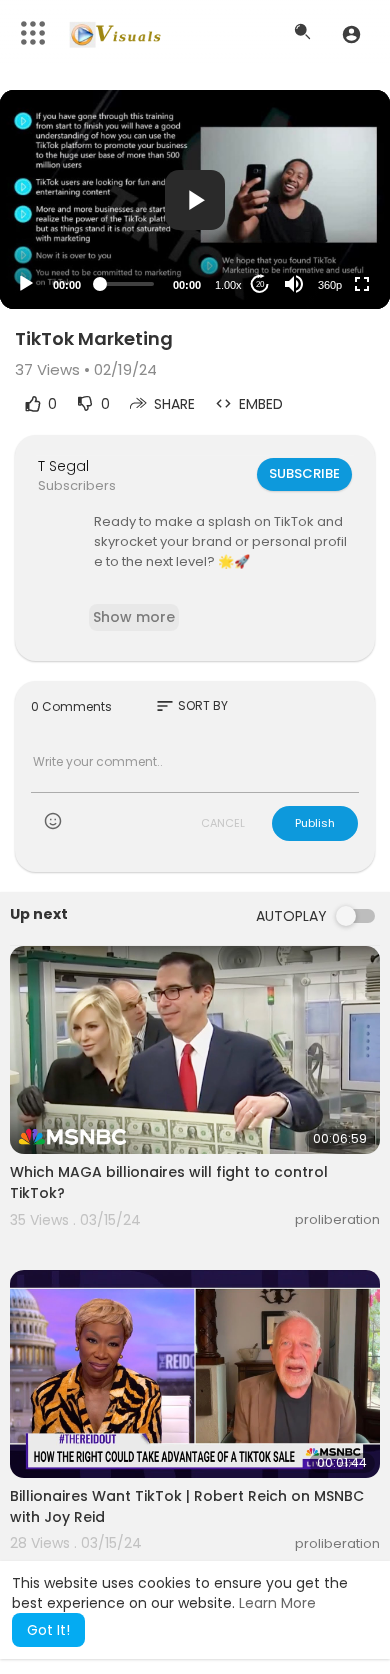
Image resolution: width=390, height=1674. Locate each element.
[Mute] (294, 284)
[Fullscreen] (362, 284)
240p (324, 205)
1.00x (228, 285)
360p (330, 285)
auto (322, 235)
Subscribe (304, 473)
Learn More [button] (277, 1603)
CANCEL (223, 823)
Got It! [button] (48, 1630)
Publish (315, 823)
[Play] (26, 284)
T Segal (63, 466)
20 (260, 284)
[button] (351, 34)
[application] (195, 199)
